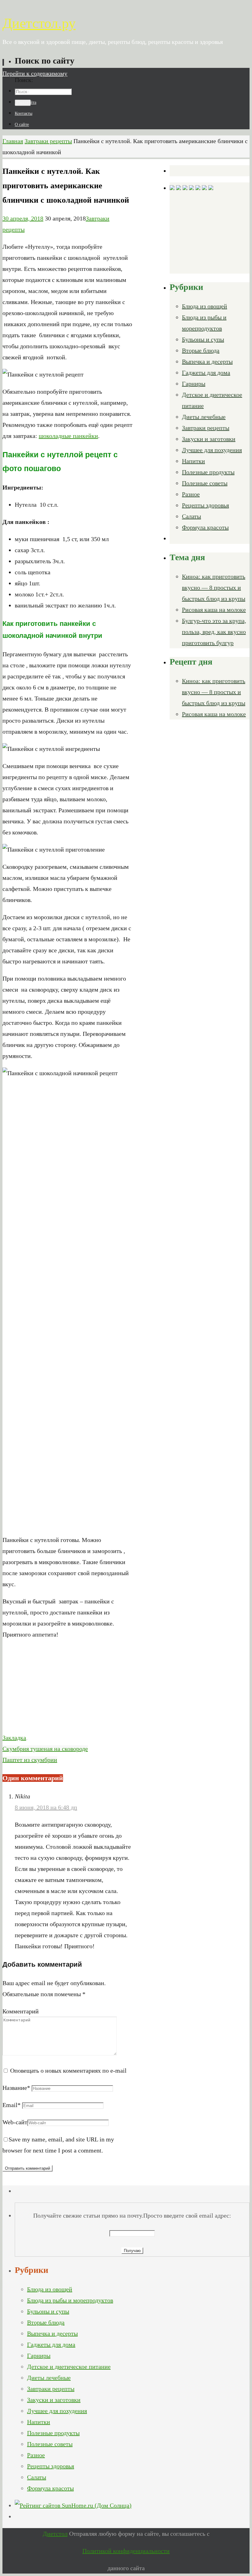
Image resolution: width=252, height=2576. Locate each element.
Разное (191, 494)
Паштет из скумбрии (30, 1760)
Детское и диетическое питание (69, 2367)
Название (16, 2088)
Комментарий (21, 2011)
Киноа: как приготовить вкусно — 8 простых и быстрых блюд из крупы (214, 587)
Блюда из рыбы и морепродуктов (70, 2300)
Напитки (193, 461)
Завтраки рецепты (48, 141)
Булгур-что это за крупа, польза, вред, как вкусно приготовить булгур (214, 632)
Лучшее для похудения (212, 450)
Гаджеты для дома (206, 373)
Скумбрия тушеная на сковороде (45, 1749)
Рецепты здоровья (205, 505)
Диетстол (55, 2534)
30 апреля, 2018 (23, 218)
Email (12, 2105)
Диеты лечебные (204, 417)
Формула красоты (205, 527)
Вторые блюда (201, 350)
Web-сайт (15, 2122)
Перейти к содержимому (35, 73)
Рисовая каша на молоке (214, 610)
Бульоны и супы (203, 339)
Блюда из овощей (205, 306)
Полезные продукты (208, 472)
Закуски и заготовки (209, 439)
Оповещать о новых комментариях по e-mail (68, 2071)
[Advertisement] (68, 1689)
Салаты (191, 516)
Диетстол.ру (39, 23)
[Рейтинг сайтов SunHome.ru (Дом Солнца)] (73, 2505)
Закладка (14, 1738)
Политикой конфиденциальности (126, 2551)
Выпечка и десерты (207, 361)
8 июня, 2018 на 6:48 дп (46, 1807)
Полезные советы (205, 483)
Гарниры (194, 384)
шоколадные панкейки (68, 436)
